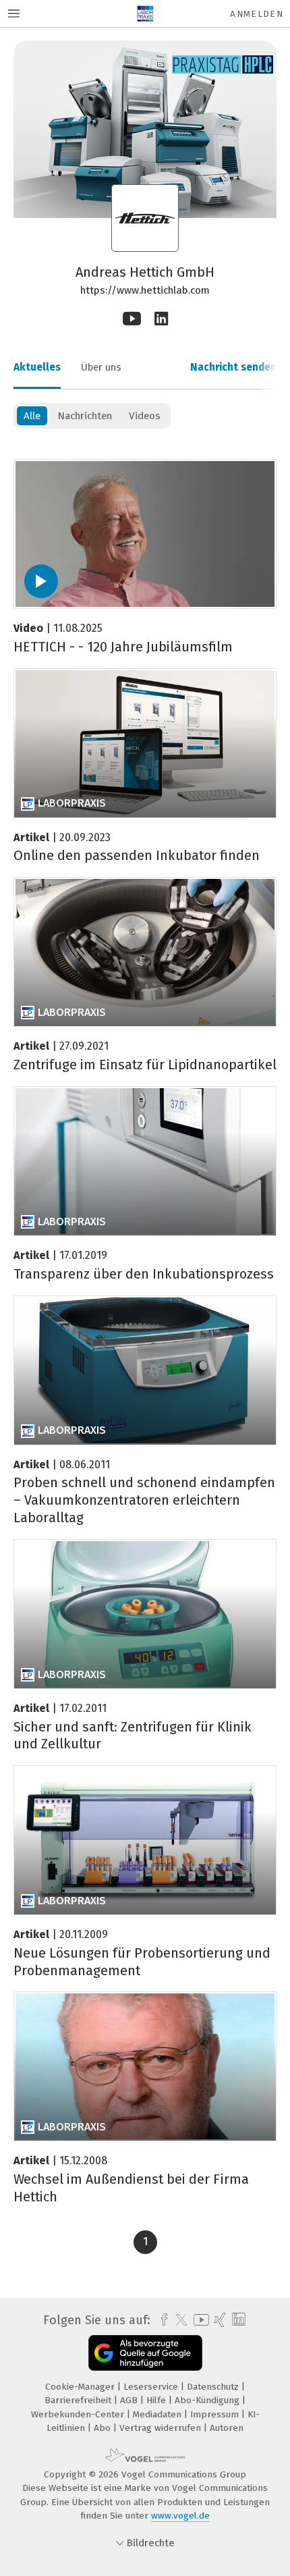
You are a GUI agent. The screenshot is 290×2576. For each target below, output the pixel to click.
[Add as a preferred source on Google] (145, 2353)
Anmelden (257, 14)
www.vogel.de (180, 2516)
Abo (104, 2428)
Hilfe (157, 2400)
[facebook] (161, 2320)
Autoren (227, 2428)
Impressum (216, 2414)
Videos (145, 416)
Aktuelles (37, 367)
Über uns (101, 367)
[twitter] (178, 2320)
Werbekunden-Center (79, 2414)
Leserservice (152, 2387)
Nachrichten (85, 416)
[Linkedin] (161, 319)
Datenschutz (214, 2387)
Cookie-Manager (81, 2387)
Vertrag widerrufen (162, 2428)
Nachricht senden (233, 367)
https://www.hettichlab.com (145, 290)
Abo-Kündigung (208, 2400)
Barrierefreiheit (79, 2400)
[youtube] (199, 2320)
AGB (130, 2400)
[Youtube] (132, 319)
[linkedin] (237, 2320)
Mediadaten (158, 2414)
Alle (32, 416)
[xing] (218, 2320)
